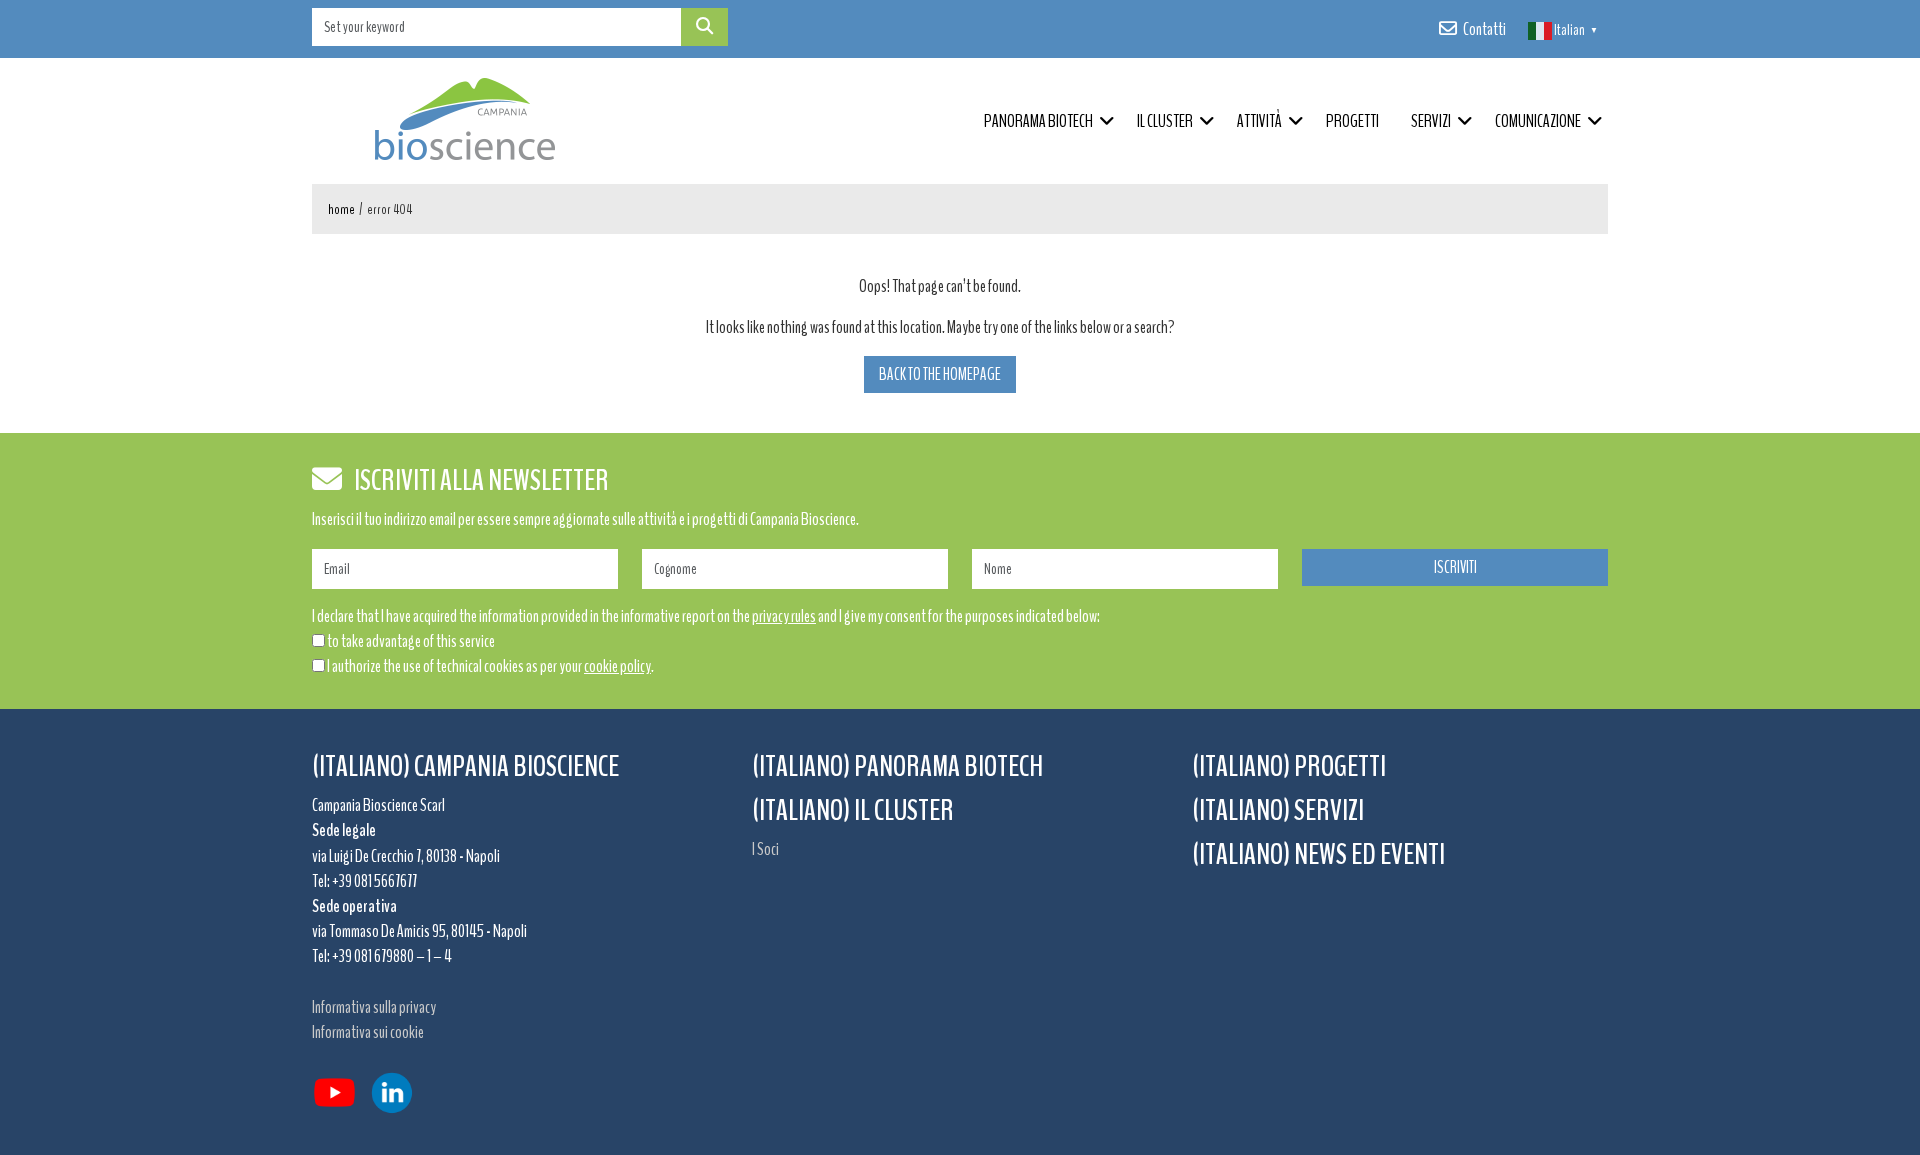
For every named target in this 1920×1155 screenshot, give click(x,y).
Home (341, 209)
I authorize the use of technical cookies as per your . (490, 666)
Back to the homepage (940, 374)
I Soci (765, 849)
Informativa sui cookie (368, 1032)
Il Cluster (1165, 121)
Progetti (1352, 121)
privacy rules (784, 616)
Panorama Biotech (1038, 121)
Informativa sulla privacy (374, 1007)
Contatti (1484, 29)
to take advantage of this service (411, 641)
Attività (1259, 121)
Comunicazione (1538, 121)
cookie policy (617, 666)
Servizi (1431, 121)
